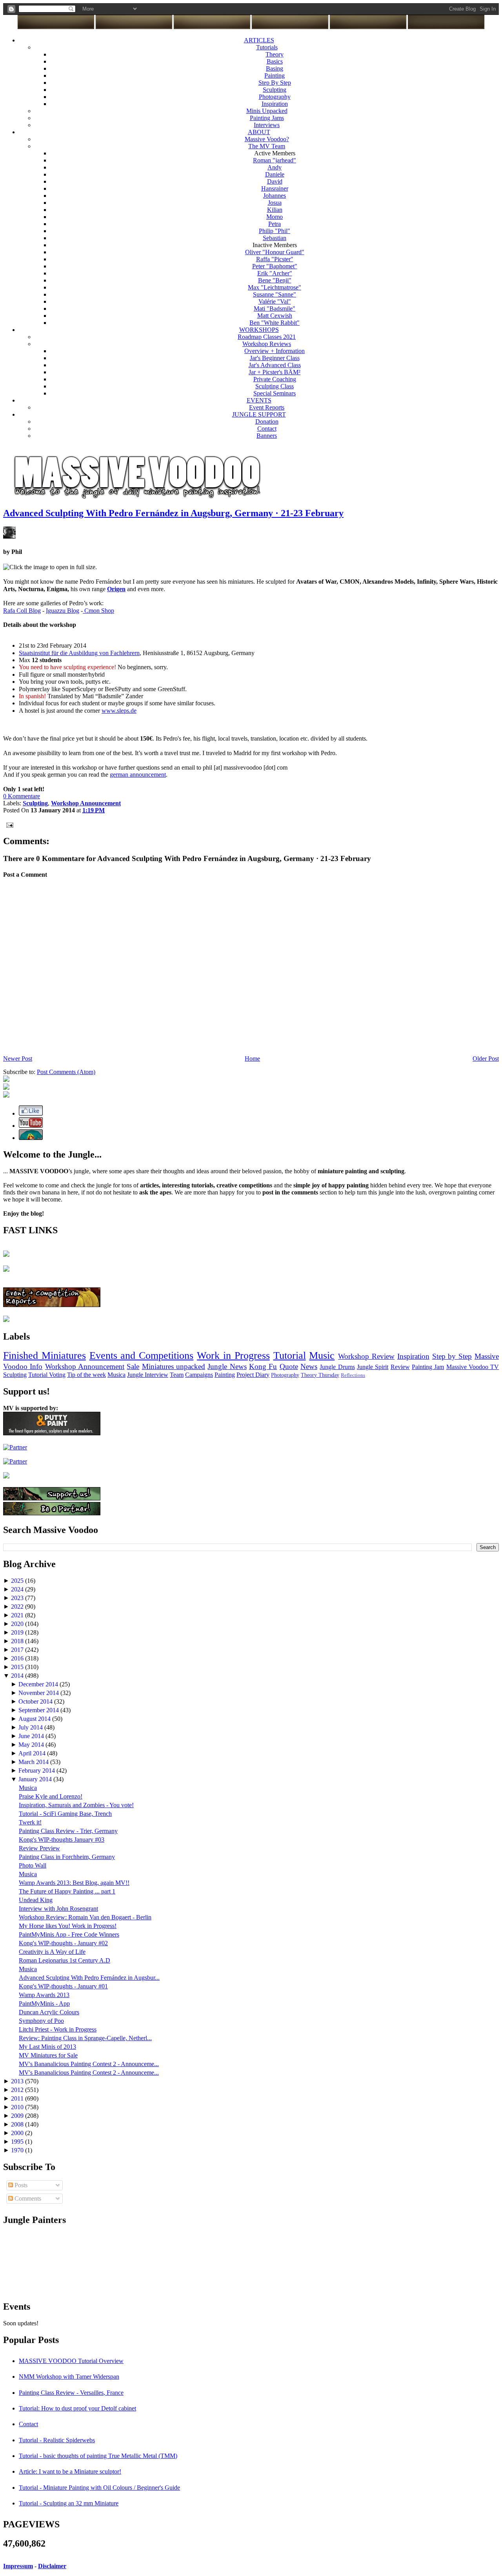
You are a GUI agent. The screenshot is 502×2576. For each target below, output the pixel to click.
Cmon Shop (98, 611)
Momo (275, 217)
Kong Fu (263, 1366)
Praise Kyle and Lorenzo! (51, 1796)
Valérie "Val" (275, 301)
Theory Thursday (320, 1375)
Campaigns (199, 1375)
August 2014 (35, 1719)
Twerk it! (30, 1822)
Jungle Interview (148, 1375)
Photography (275, 97)
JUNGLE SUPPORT (259, 414)
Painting (275, 76)
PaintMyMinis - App (44, 2003)
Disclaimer (52, 2566)
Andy (275, 167)
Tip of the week (86, 1375)
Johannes (275, 196)
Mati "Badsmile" (275, 309)
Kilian (275, 210)
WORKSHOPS (259, 330)
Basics (275, 61)
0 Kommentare (22, 796)
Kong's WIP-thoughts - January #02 (63, 1943)
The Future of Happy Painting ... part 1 (67, 1891)
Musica (116, 1375)
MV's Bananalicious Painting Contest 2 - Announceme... (89, 2064)
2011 (18, 2098)
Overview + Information (275, 351)
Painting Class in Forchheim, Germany (67, 1857)
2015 (18, 1667)
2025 (18, 1581)
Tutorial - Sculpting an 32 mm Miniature (69, 2503)
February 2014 (37, 1770)
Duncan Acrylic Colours (49, 2012)
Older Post (486, 1059)
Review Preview (39, 1848)
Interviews (267, 125)
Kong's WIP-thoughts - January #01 (63, 1986)
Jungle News (227, 1366)
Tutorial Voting (47, 1375)
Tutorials (267, 47)
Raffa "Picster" (275, 259)
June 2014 (32, 1736)
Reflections (353, 1375)
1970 (18, 2150)
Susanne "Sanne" (275, 294)
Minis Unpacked (267, 111)
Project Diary (253, 1375)
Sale (133, 1366)
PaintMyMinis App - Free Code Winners (69, 1934)
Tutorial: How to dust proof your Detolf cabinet (77, 2408)
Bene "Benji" (275, 280)
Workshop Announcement (85, 1366)
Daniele (275, 174)
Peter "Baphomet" (275, 266)
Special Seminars (275, 393)
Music (322, 1355)
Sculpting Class (275, 386)
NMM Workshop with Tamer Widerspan (69, 2377)
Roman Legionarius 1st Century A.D (65, 1960)
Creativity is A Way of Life (52, 1952)
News (309, 1366)
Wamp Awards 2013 (44, 1995)
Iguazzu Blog (63, 611)
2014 (18, 1676)
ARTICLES (259, 40)
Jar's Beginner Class (275, 358)
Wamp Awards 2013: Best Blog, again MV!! (74, 1883)
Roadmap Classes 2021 (267, 337)
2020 (18, 1624)
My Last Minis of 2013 (47, 2047)
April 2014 (33, 1753)
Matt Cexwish (275, 316)
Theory (275, 54)
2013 (18, 2081)
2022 (18, 1607)
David (275, 181)
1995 (18, 2142)
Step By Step (275, 83)
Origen (116, 589)
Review (400, 1367)
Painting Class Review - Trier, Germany (68, 1831)
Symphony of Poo (41, 2021)
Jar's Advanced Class (275, 365)
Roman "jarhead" (275, 160)
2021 (18, 1615)
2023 (18, 1598)
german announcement (138, 775)
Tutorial (290, 1355)
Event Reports (267, 407)
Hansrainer (275, 188)
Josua (275, 203)
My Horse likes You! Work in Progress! (68, 1926)
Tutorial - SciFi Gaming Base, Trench (65, 1814)
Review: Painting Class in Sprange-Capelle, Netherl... (85, 2038)
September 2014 (39, 1710)
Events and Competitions (142, 1355)
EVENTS (259, 400)
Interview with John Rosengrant (58, 1909)
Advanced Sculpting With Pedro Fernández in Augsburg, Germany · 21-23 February (173, 513)
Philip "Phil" (275, 231)
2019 (18, 1632)
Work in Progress (233, 1355)
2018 (18, 1641)
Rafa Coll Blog (22, 611)
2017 (18, 1650)
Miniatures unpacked (174, 1366)
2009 (18, 2116)
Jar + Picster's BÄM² (275, 372)
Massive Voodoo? (267, 139)
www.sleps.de (119, 711)
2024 (18, 1589)
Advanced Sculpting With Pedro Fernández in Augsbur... (89, 1978)
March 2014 (34, 1762)
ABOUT (259, 132)
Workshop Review (366, 1356)
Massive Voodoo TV (473, 1367)
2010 (18, 2107)
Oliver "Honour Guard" (275, 252)
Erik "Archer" (275, 273)
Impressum (18, 2566)
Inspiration (275, 104)
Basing (275, 68)
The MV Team (267, 146)
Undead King (36, 1900)
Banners (267, 436)
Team (177, 1375)
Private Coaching (275, 379)
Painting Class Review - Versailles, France (71, 2393)
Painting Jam (428, 1367)
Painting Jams (267, 118)
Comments (27, 2198)
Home (252, 1059)
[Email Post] (8, 824)
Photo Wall (33, 1865)
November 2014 (39, 1693)
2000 (18, 2133)
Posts (20, 2185)
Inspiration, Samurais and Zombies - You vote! (76, 1805)
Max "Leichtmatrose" (275, 287)
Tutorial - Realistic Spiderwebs (57, 2440)
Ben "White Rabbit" (275, 323)
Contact (267, 429)
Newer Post (18, 1059)
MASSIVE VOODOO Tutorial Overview (71, 2361)
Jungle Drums (337, 1367)
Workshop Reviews (267, 344)
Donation (267, 421)
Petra (275, 224)
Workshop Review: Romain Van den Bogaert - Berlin (85, 1917)
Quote (289, 1366)
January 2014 (36, 1779)
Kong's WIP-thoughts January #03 (62, 1840)
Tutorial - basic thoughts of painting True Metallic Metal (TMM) (98, 2456)
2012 (18, 2090)
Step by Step (452, 1356)
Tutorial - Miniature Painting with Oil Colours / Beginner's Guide (99, 2488)
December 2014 (39, 1684)
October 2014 (36, 1701)
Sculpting (275, 90)
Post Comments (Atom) (66, 1072)
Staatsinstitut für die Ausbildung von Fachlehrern (79, 653)
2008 (18, 2124)
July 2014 (31, 1727)
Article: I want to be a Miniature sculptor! (70, 2471)
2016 (18, 1658)
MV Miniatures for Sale (48, 2055)
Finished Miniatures (45, 1355)
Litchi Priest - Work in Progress (58, 2029)
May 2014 (32, 1745)
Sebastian (275, 238)
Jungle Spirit (373, 1367)
